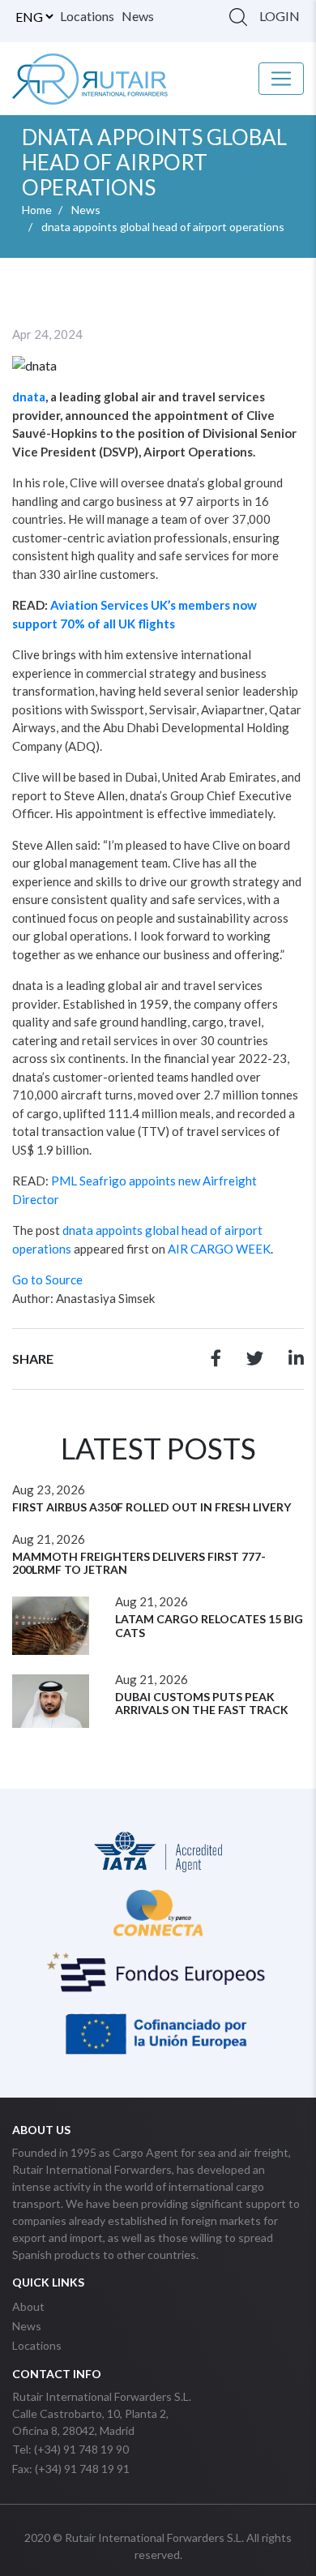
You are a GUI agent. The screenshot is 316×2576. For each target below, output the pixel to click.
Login (280, 16)
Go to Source (47, 1279)
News (138, 16)
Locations (87, 16)
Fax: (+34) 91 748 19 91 (71, 2469)
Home (37, 210)
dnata (29, 396)
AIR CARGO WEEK (219, 1249)
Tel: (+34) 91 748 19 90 (70, 2449)
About (28, 2306)
